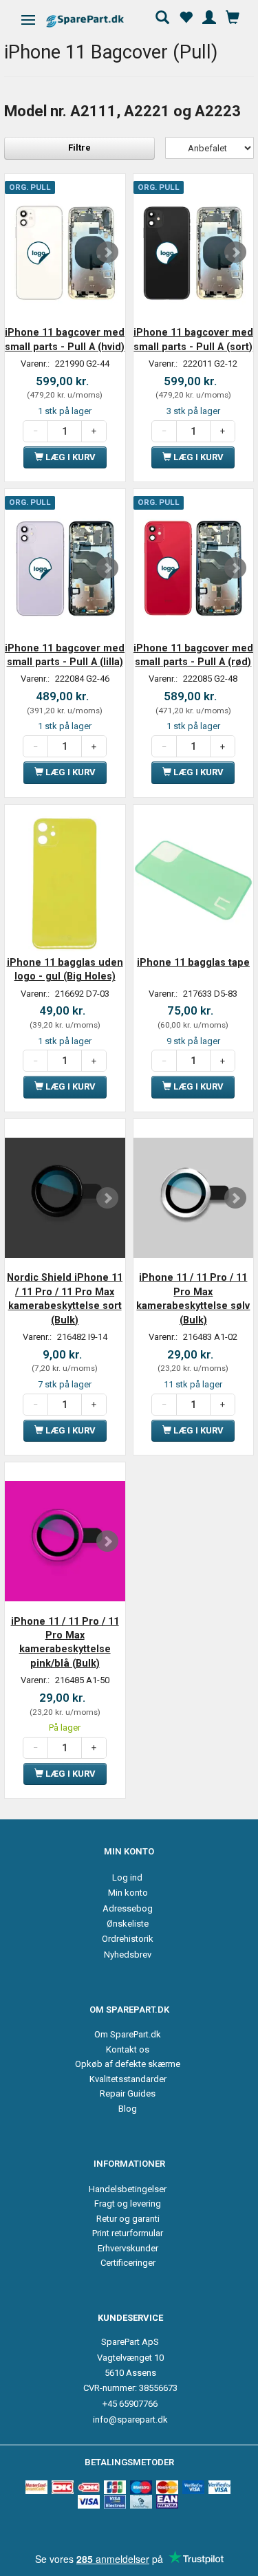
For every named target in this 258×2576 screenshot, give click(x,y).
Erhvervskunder (128, 2248)
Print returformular (128, 2233)
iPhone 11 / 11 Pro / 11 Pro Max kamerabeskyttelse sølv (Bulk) (193, 1298)
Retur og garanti (128, 2219)
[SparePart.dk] (97, 21)
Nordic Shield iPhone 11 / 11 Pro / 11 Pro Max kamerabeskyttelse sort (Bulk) (65, 1298)
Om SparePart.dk (128, 2034)
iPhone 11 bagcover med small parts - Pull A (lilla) (65, 655)
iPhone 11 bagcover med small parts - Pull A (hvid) (65, 339)
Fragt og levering (128, 2204)
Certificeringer (128, 2263)
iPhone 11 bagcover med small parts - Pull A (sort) (193, 339)
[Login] (209, 16)
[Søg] (162, 16)
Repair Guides (128, 2093)
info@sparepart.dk (130, 2420)
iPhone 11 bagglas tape (193, 962)
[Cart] (233, 16)
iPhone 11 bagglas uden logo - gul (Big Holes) (65, 969)
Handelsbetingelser (128, 2189)
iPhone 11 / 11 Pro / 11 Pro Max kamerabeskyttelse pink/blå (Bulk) (65, 1642)
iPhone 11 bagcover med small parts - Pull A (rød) (193, 655)
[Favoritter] (186, 16)
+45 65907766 (130, 2404)
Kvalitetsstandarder (128, 2079)
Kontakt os (128, 2049)
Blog (128, 2109)
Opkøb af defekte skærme (128, 2064)
